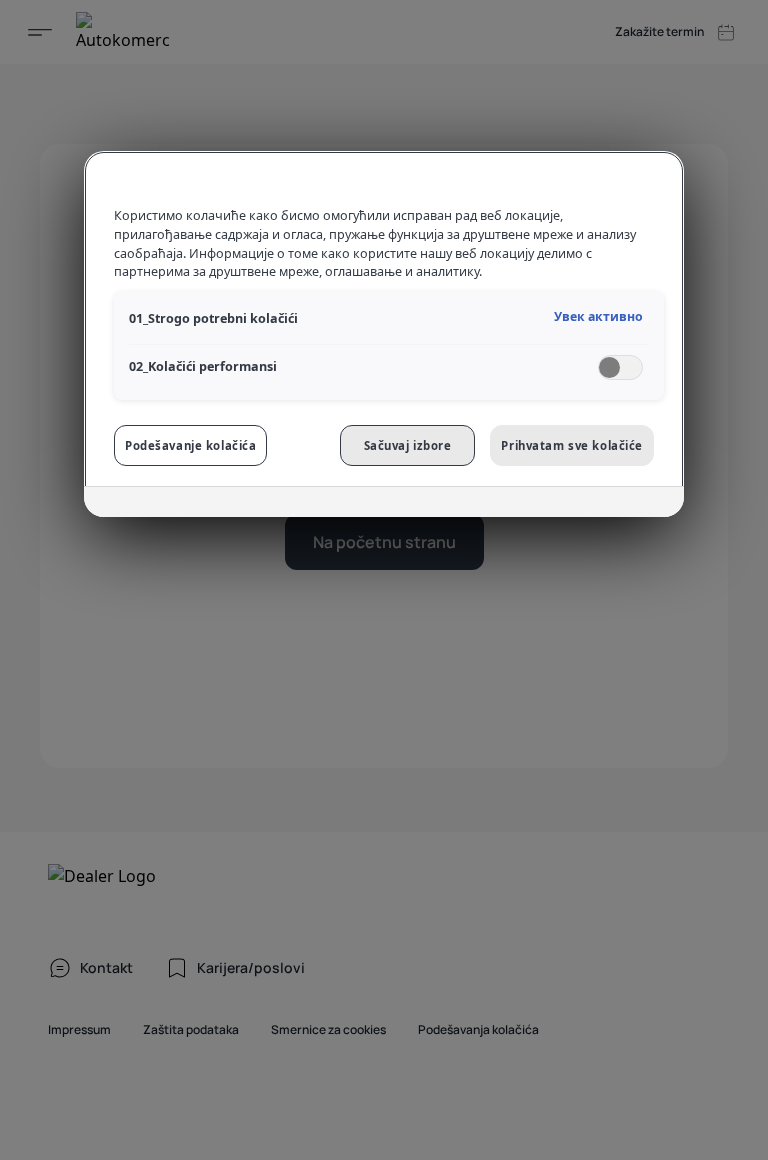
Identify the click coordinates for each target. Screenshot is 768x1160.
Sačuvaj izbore (408, 445)
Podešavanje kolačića (190, 445)
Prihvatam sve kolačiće (572, 445)
